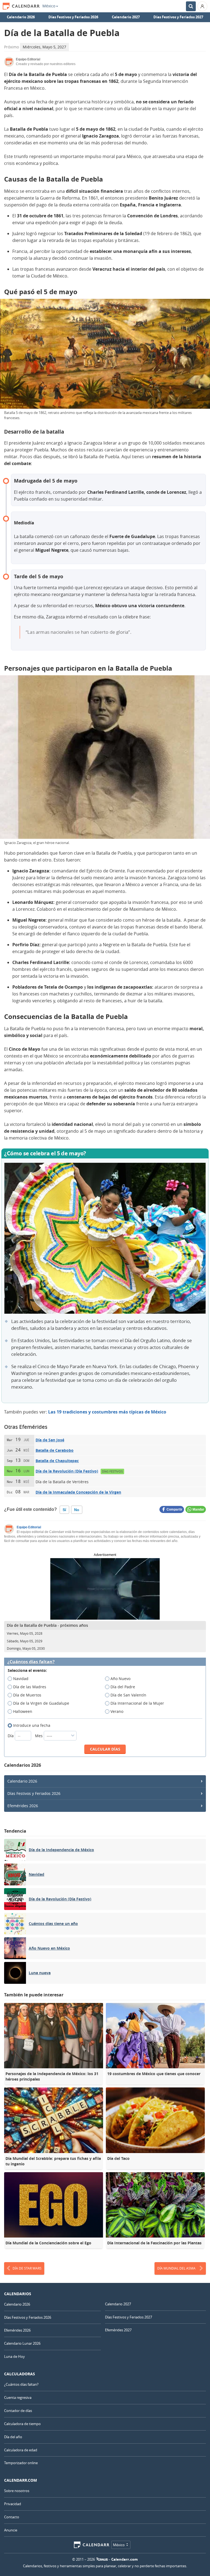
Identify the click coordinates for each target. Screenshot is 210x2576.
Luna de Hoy (14, 2356)
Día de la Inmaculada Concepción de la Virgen (78, 1492)
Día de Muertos (27, 1695)
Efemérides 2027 (118, 2330)
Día (11, 1736)
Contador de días (18, 2411)
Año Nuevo (120, 1679)
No (77, 1510)
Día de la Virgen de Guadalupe (41, 1703)
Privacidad (13, 2504)
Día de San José (50, 1440)
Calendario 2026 (21, 17)
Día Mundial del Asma (176, 2268)
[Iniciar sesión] (202, 6)
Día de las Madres (30, 1687)
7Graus (102, 2559)
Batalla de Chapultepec (57, 1461)
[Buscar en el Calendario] (191, 6)
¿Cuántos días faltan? (31, 1662)
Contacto (12, 2517)
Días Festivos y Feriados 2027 (178, 17)
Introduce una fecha (32, 1725)
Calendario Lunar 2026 (22, 2343)
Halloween (23, 1711)
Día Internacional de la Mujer (137, 1703)
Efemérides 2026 (23, 1806)
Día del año (13, 2437)
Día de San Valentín (128, 1695)
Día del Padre (123, 1687)
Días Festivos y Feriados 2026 (73, 17)
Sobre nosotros (17, 2491)
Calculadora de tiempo (22, 2424)
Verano (117, 1711)
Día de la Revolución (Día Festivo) (67, 1471)
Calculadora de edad (21, 2450)
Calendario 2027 (126, 17)
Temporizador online (21, 2463)
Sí (64, 1510)
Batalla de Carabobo (55, 1450)
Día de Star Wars (27, 2268)
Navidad (21, 1679)
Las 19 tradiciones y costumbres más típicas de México (107, 1412)
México (49, 6)
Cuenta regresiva (18, 2397)
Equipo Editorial (29, 1527)
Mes (39, 1736)
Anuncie (11, 2530)
